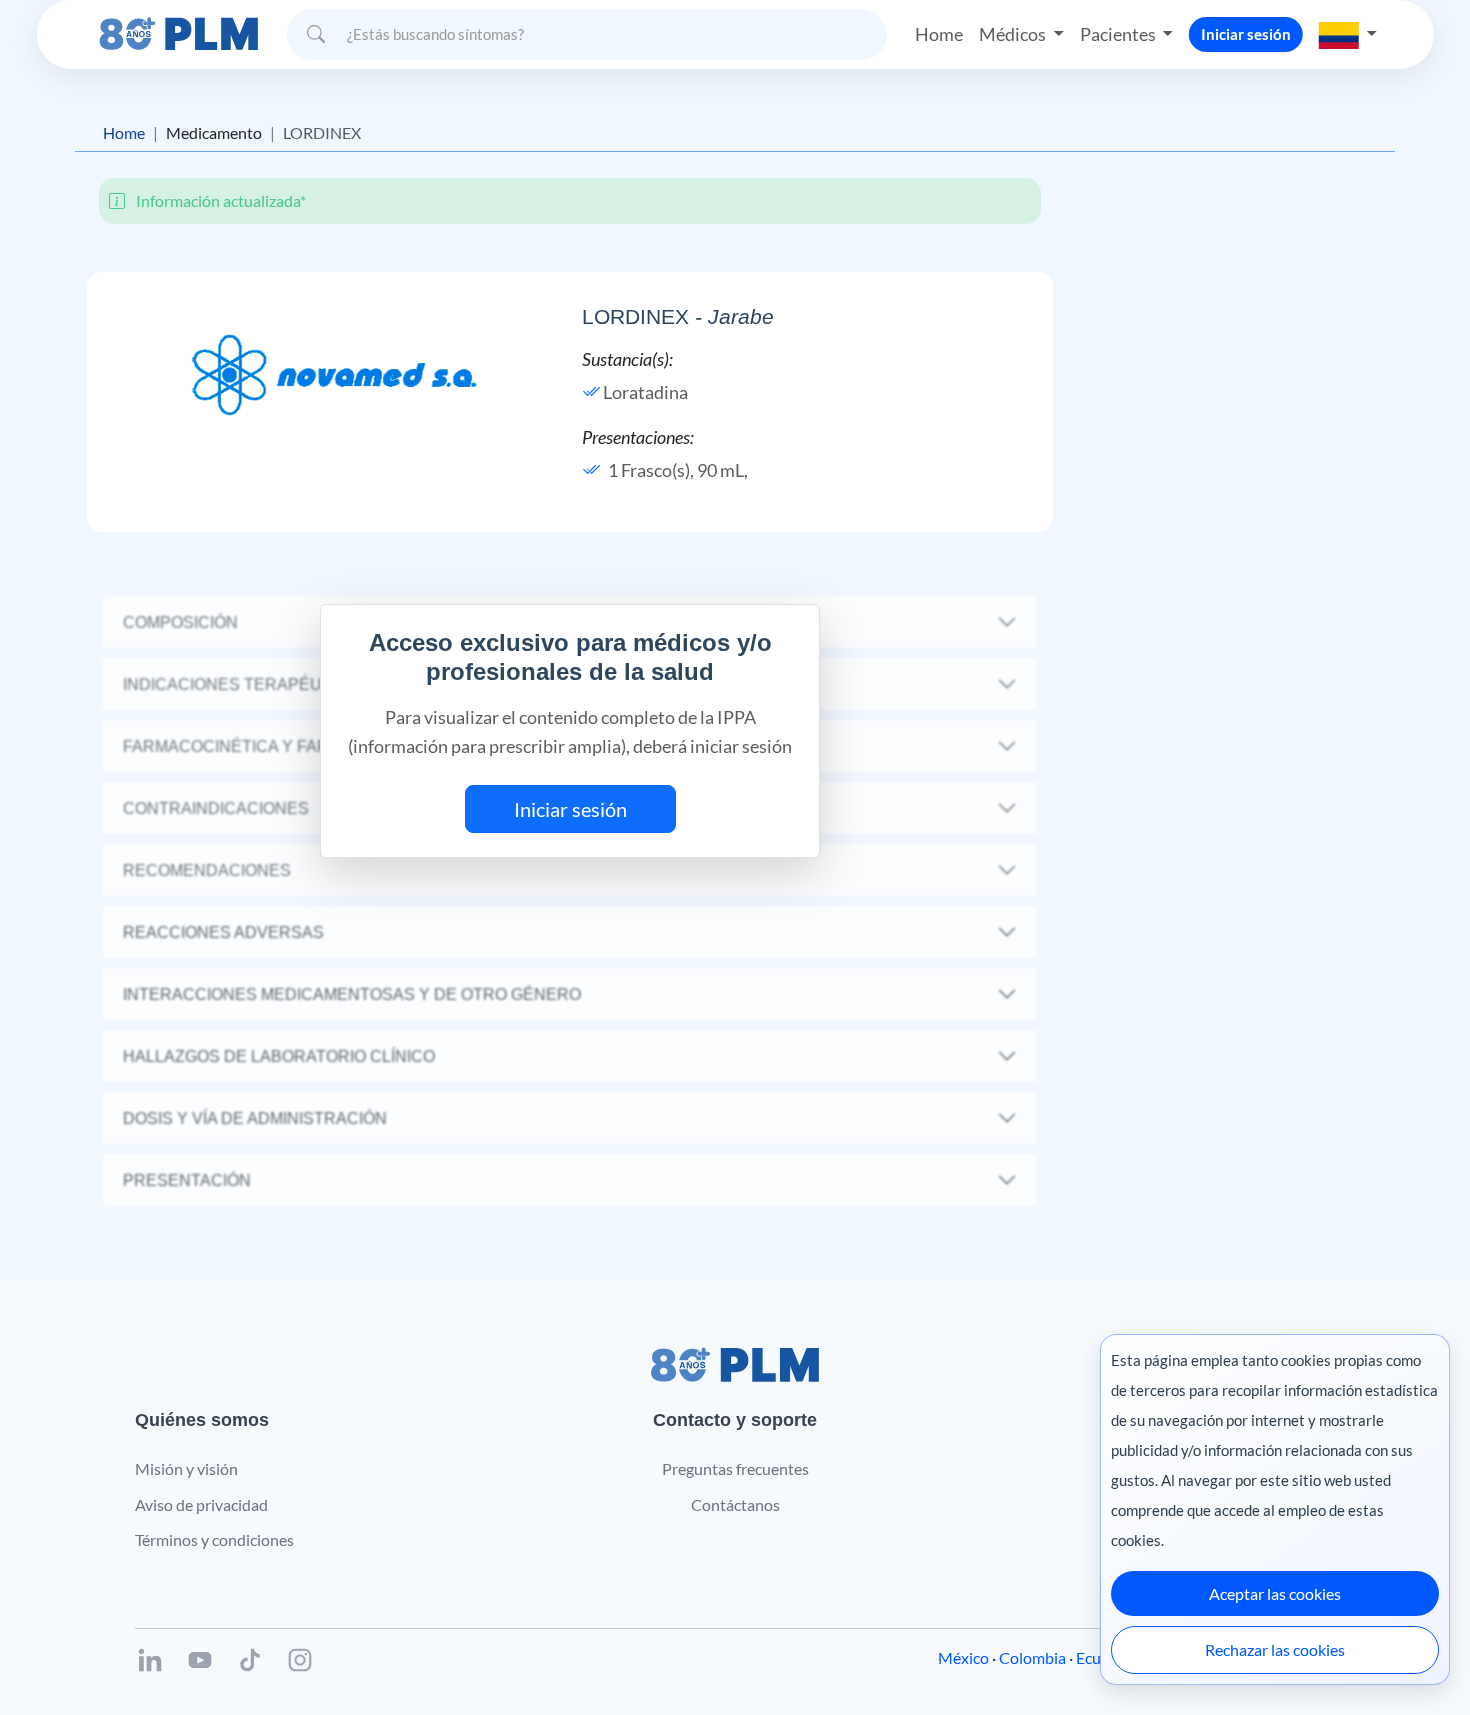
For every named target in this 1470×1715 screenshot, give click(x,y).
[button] (1348, 34)
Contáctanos (735, 1504)
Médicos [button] (1014, 34)
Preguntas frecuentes (735, 1468)
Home (939, 34)
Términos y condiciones (214, 1539)
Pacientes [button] (1119, 34)
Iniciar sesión (1246, 34)
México (963, 1657)
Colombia (1032, 1657)
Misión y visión (186, 1468)
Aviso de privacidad (201, 1504)
